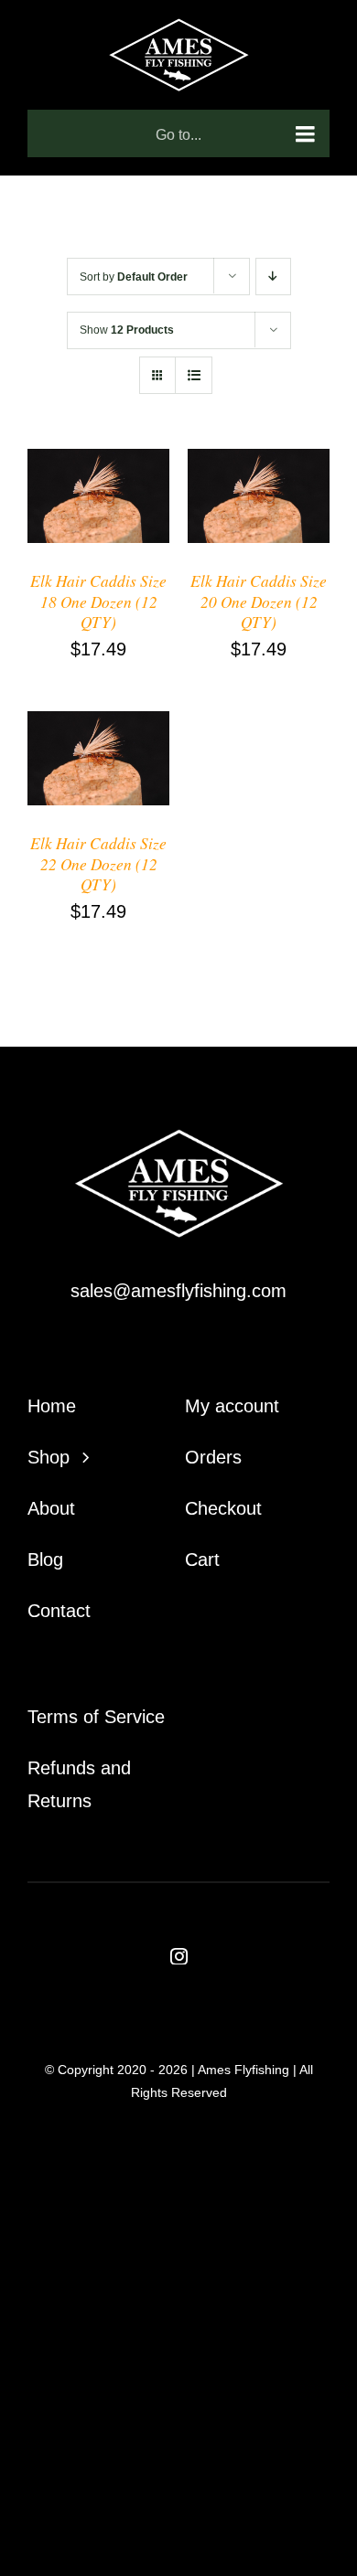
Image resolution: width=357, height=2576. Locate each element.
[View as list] (194, 375)
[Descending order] (273, 277)
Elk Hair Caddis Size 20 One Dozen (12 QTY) (259, 601)
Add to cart (87, 493)
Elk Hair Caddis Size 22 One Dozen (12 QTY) (98, 863)
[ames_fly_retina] (178, 1138)
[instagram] (179, 1956)
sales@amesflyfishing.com (178, 1291)
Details (70, 509)
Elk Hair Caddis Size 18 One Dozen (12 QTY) (98, 601)
